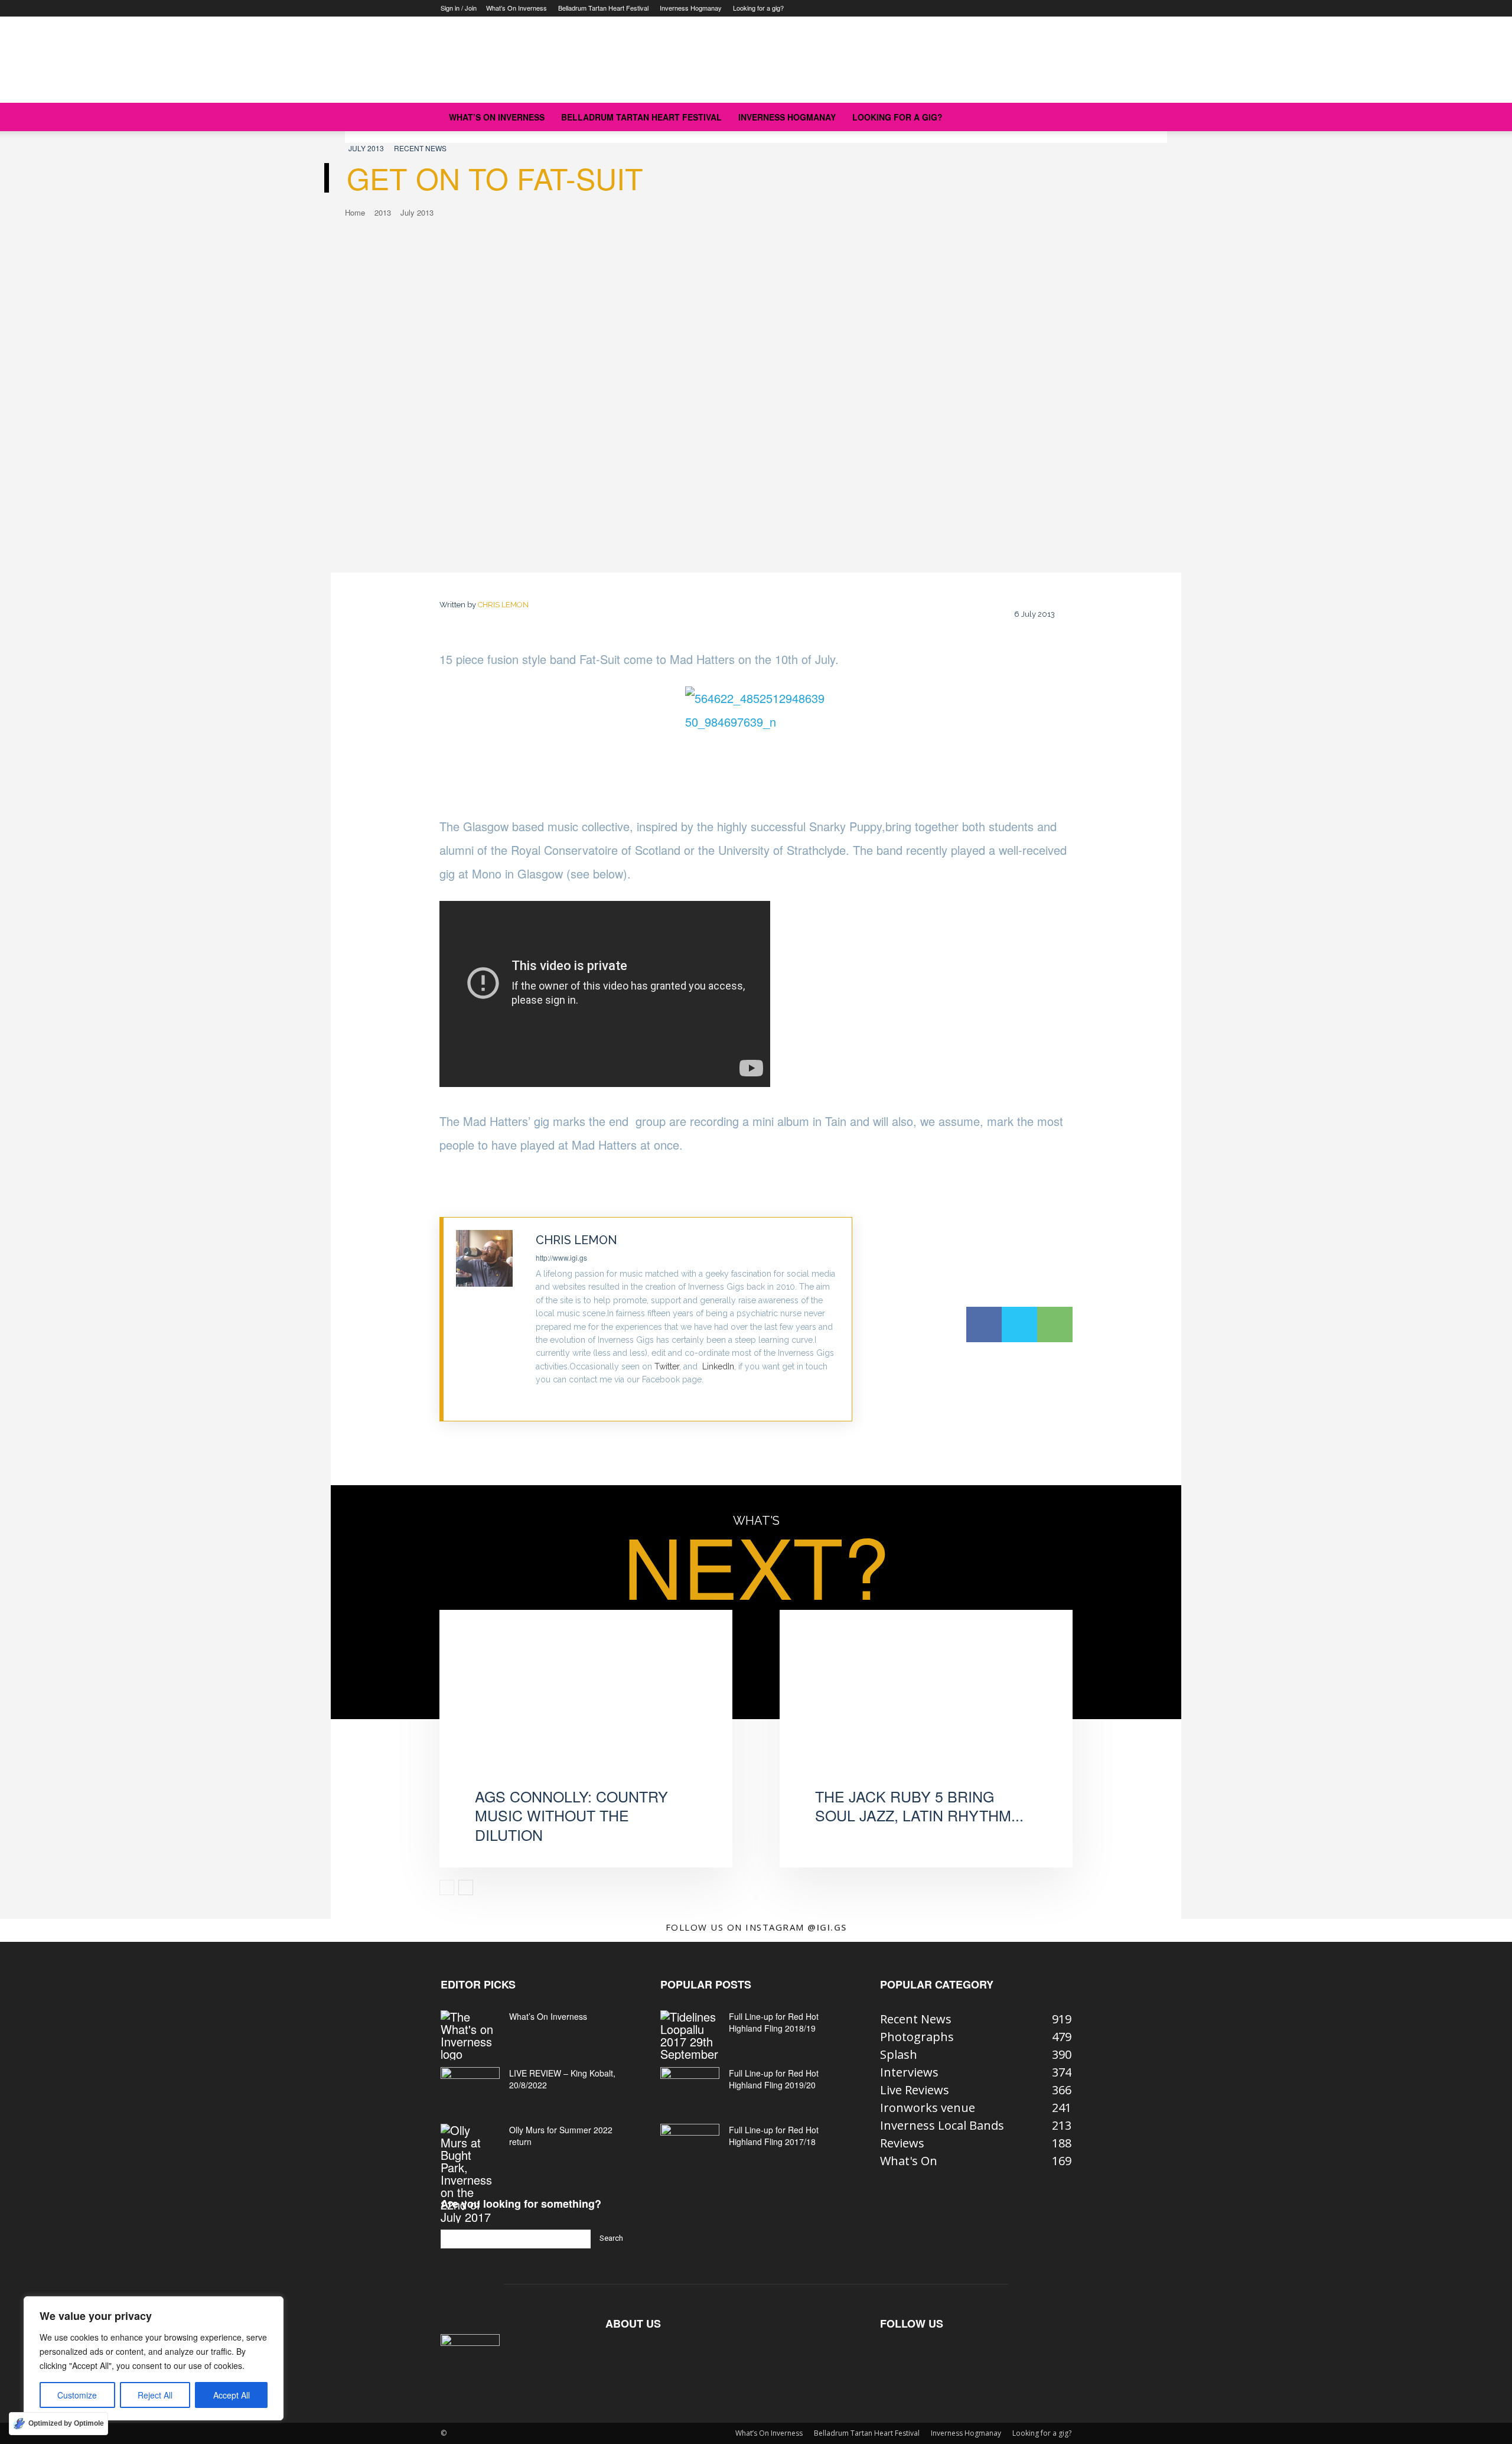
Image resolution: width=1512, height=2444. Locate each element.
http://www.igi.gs (561, 1257)
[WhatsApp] (1055, 1324)
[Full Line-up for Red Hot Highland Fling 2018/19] (690, 2035)
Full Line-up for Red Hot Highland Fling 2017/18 (774, 2136)
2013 (383, 212)
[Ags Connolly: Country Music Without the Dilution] (586, 1711)
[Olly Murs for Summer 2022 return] (470, 2173)
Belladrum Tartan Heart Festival (603, 8)
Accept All (232, 2395)
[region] (154, 2358)
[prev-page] (447, 1887)
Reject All (155, 2395)
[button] (1057, 117)
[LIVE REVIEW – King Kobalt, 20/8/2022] (470, 2088)
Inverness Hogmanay (691, 8)
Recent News (420, 148)
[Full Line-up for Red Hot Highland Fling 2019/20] (690, 2088)
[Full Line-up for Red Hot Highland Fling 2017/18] (690, 2144)
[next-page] (466, 1887)
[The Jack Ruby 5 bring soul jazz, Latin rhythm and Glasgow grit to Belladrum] (926, 1711)
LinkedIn (718, 1366)
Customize (77, 2395)
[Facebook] (984, 1324)
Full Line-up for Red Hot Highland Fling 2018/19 (774, 2022)
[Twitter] (540, 1399)
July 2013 (366, 148)
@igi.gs (827, 1927)
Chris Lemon (503, 605)
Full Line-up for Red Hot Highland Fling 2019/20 (774, 2079)
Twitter (667, 1366)
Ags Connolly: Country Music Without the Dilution (571, 1815)
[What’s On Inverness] (470, 2035)
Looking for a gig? (758, 8)
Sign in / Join (459, 8)
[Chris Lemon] (490, 1319)
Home (355, 212)
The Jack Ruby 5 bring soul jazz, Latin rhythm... (919, 1806)
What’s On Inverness (517, 8)
